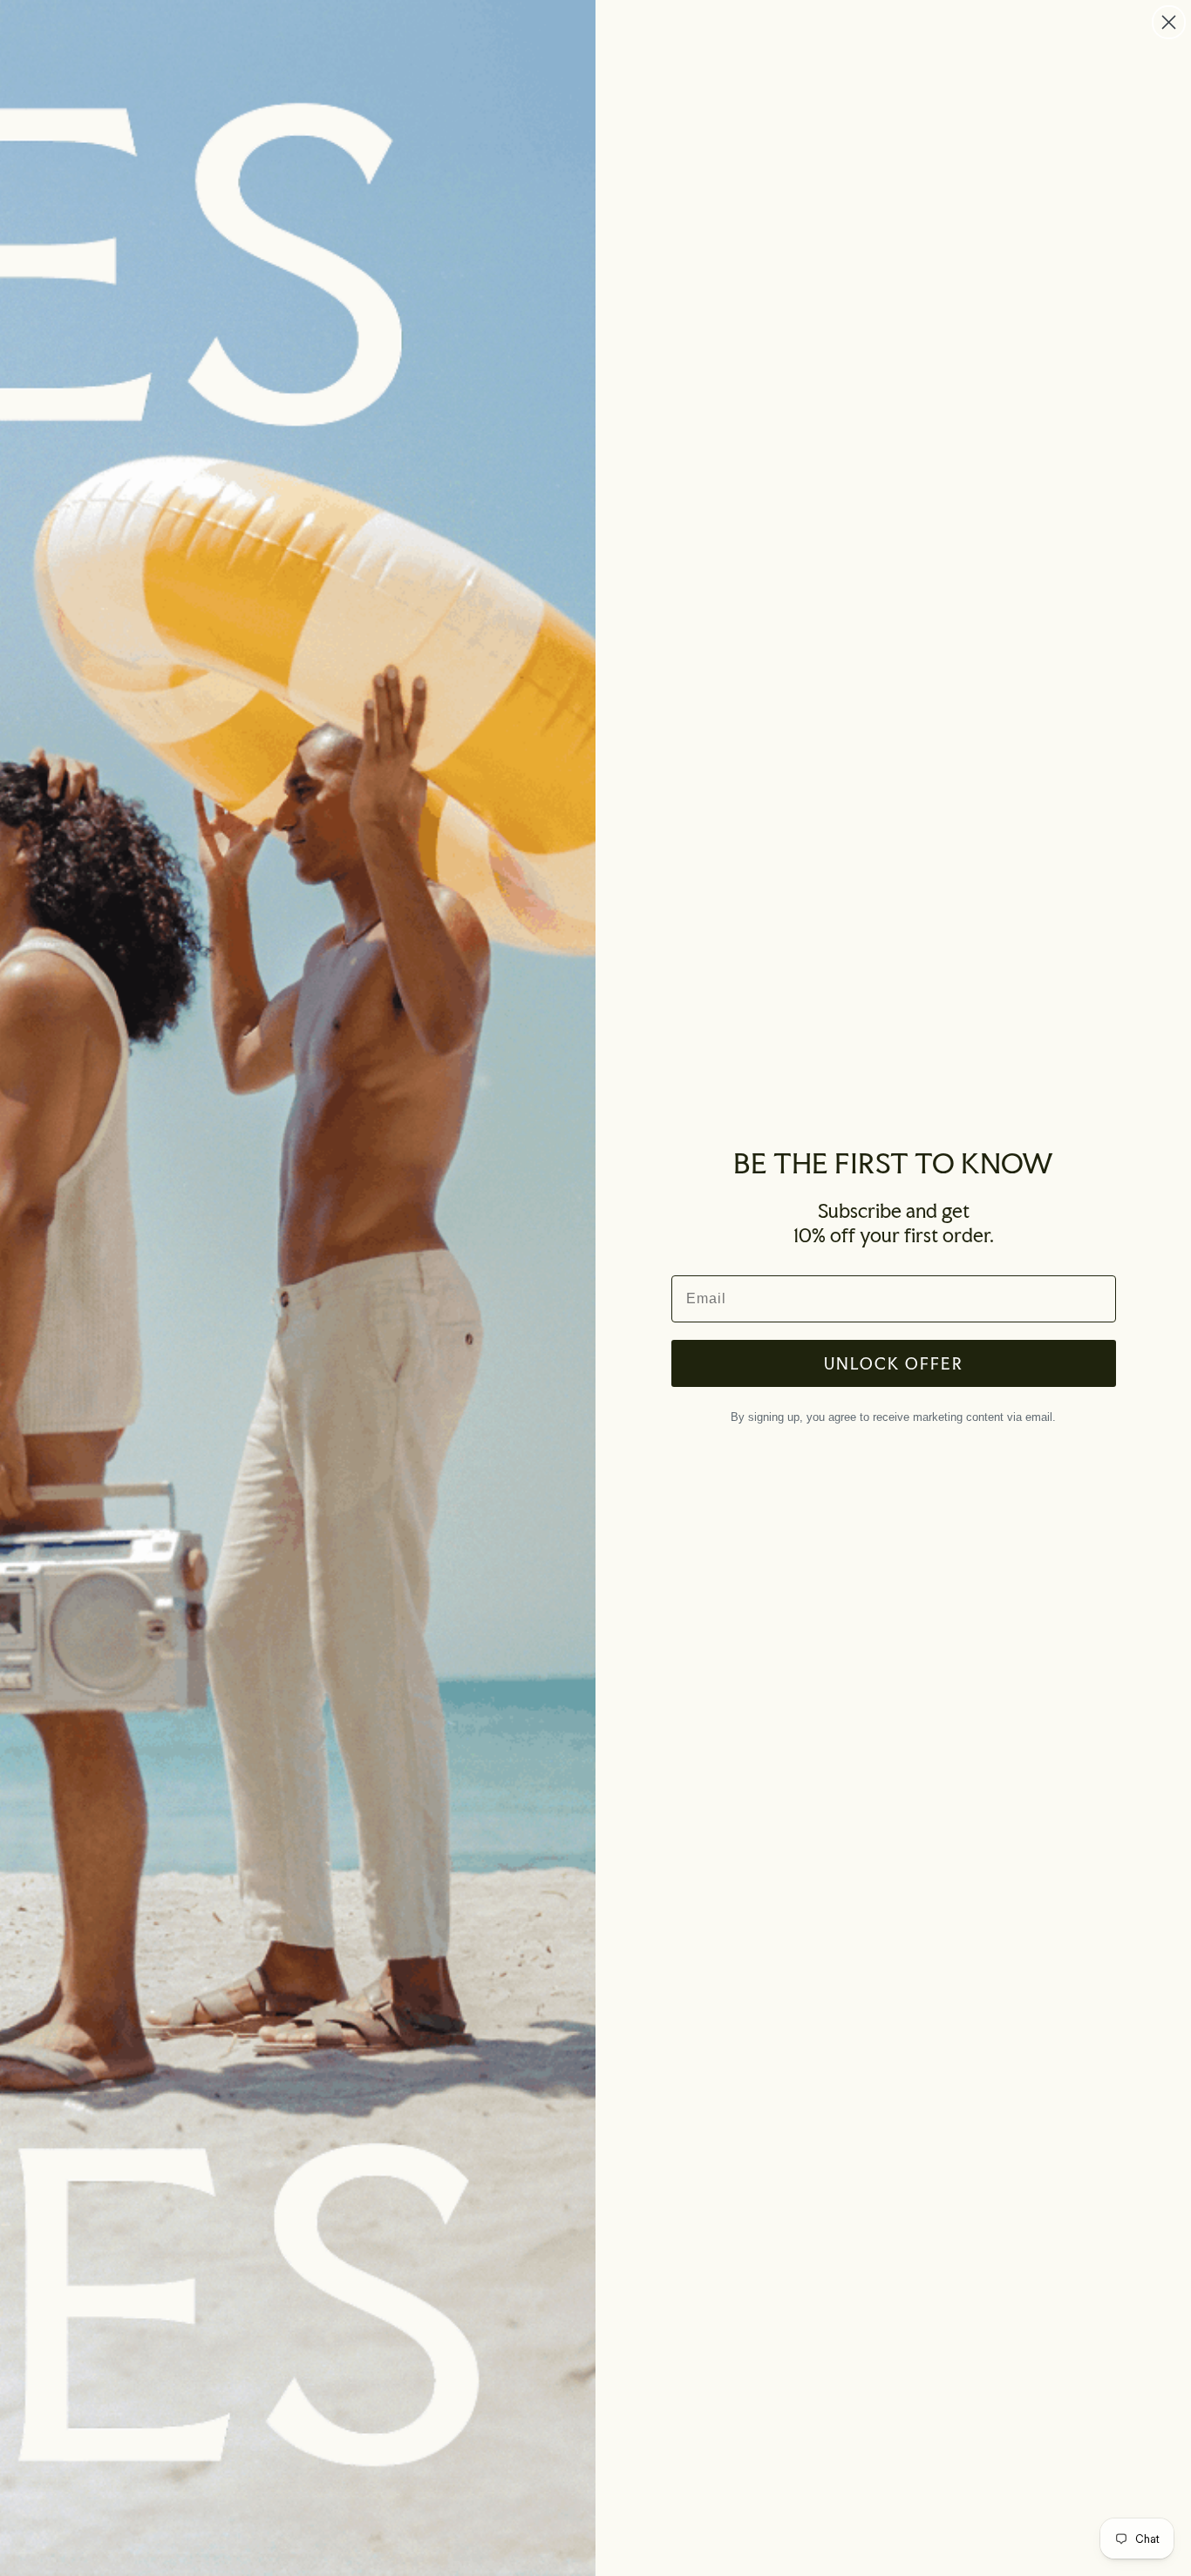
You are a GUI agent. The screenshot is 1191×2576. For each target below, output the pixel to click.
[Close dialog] (1169, 22)
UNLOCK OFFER (894, 1363)
